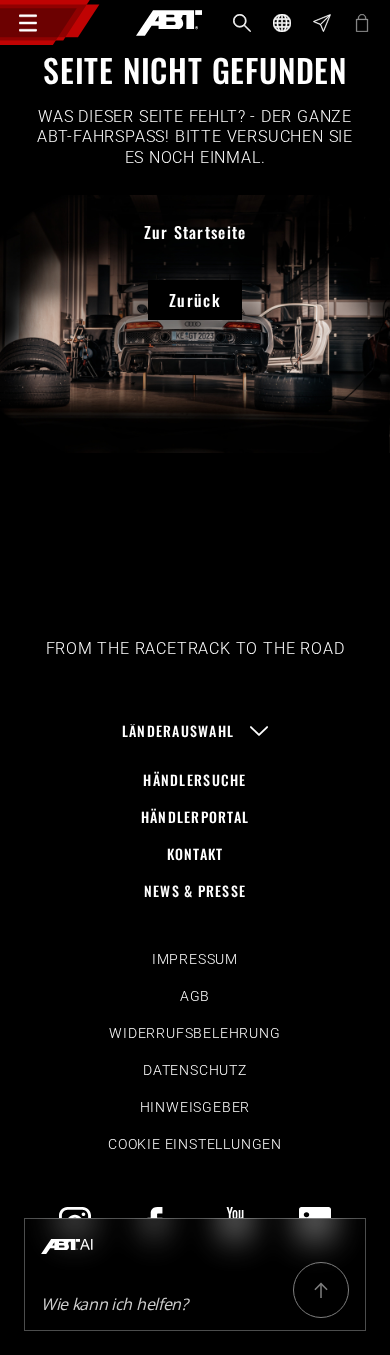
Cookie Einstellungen (195, 1144)
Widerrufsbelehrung (194, 1033)
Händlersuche (194, 779)
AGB (195, 996)
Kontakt (195, 853)
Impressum (195, 959)
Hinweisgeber (195, 1107)
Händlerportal (195, 816)
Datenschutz (195, 1070)
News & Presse (195, 890)
